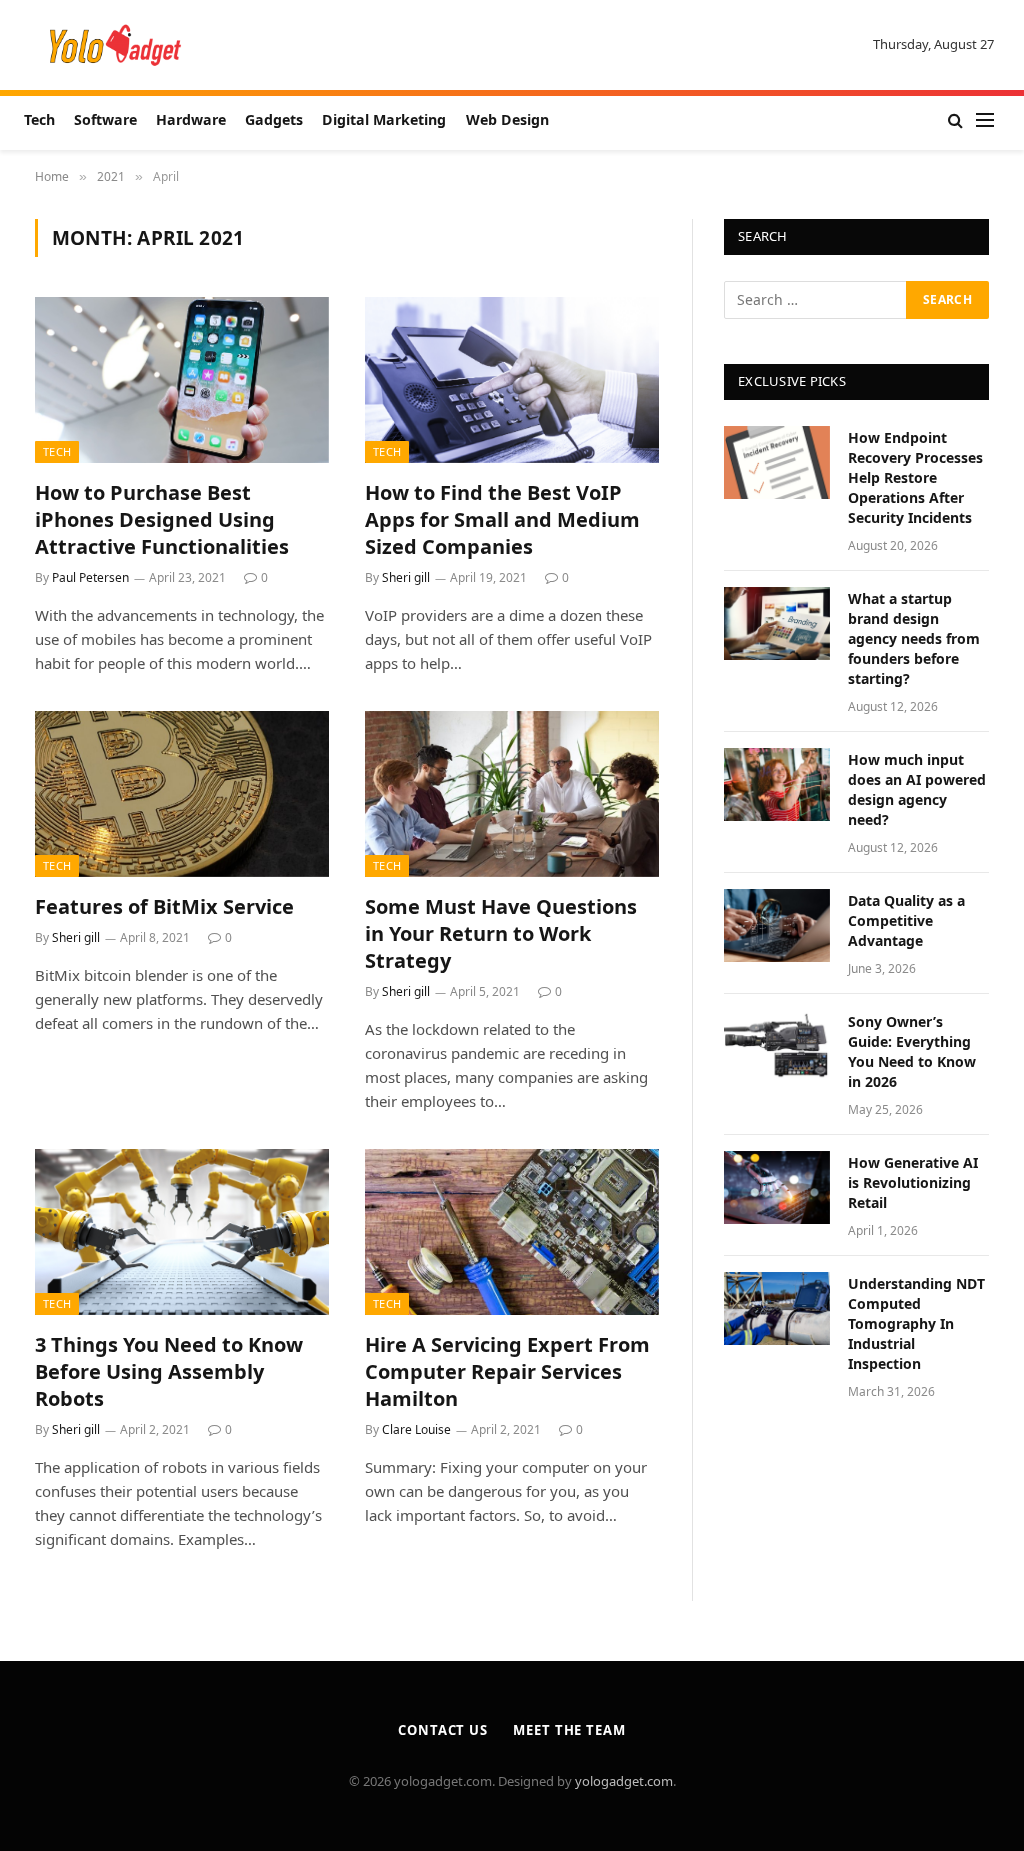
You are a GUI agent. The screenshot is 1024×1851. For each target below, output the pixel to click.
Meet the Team (569, 1730)
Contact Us (443, 1730)
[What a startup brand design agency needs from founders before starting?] (777, 623)
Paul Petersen (90, 577)
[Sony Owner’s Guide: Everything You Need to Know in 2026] (777, 1046)
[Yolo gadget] (115, 45)
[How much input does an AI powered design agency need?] (777, 784)
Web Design (507, 119)
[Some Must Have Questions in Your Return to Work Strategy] (512, 793)
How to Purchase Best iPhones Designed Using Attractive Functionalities (162, 519)
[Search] (955, 120)
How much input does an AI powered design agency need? (917, 789)
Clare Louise (416, 1429)
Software (105, 119)
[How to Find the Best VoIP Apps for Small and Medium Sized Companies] (512, 379)
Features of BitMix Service (164, 906)
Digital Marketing (384, 119)
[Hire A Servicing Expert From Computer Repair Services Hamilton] (512, 1231)
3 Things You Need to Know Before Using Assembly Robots (169, 1371)
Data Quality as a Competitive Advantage (906, 920)
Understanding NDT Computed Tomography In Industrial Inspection (916, 1323)
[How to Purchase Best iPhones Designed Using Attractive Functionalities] (182, 379)
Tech (39, 119)
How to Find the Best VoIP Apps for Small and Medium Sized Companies (502, 519)
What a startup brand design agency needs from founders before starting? (914, 638)
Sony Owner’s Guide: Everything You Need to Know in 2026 (912, 1051)
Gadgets (274, 119)
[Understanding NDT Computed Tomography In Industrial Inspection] (777, 1308)
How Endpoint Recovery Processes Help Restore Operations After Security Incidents (915, 477)
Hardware (191, 119)
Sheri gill (406, 577)
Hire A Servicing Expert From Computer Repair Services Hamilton (507, 1371)
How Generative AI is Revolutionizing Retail (913, 1182)
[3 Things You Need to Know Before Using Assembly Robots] (182, 1231)
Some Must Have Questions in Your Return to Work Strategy (501, 933)
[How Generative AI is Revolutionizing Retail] (777, 1187)
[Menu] (985, 120)
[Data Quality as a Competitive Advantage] (777, 925)
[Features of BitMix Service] (182, 793)
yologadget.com (624, 1781)
